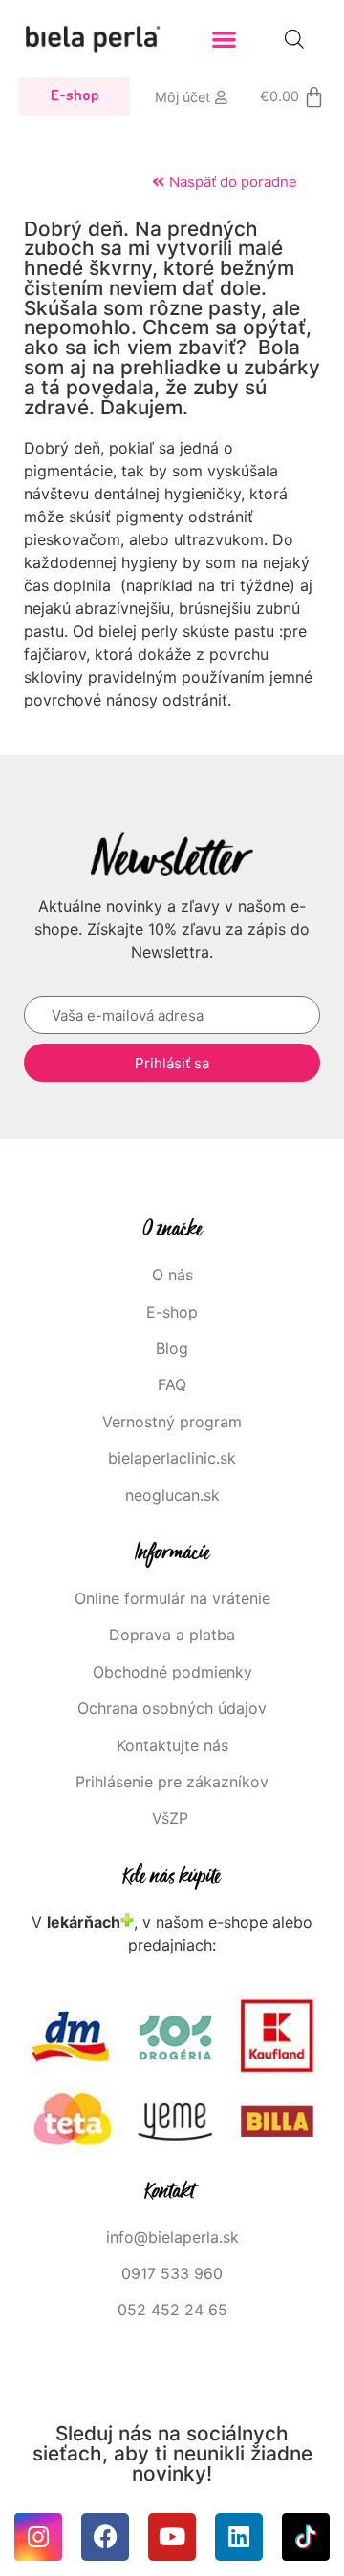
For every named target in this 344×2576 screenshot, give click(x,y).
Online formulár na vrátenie (172, 1598)
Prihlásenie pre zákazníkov (172, 1782)
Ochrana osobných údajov (172, 1708)
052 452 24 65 (172, 2310)
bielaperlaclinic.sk (172, 1458)
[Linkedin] (239, 2537)
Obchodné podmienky (172, 1672)
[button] (225, 39)
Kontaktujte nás (172, 1745)
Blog (172, 1348)
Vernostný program (172, 1422)
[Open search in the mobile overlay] (294, 39)
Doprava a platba (172, 1635)
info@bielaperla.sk (172, 2237)
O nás (172, 1275)
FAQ (172, 1384)
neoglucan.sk (172, 1495)
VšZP (172, 1818)
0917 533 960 (172, 2273)
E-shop (172, 1312)
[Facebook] (105, 2537)
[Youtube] (172, 2537)
